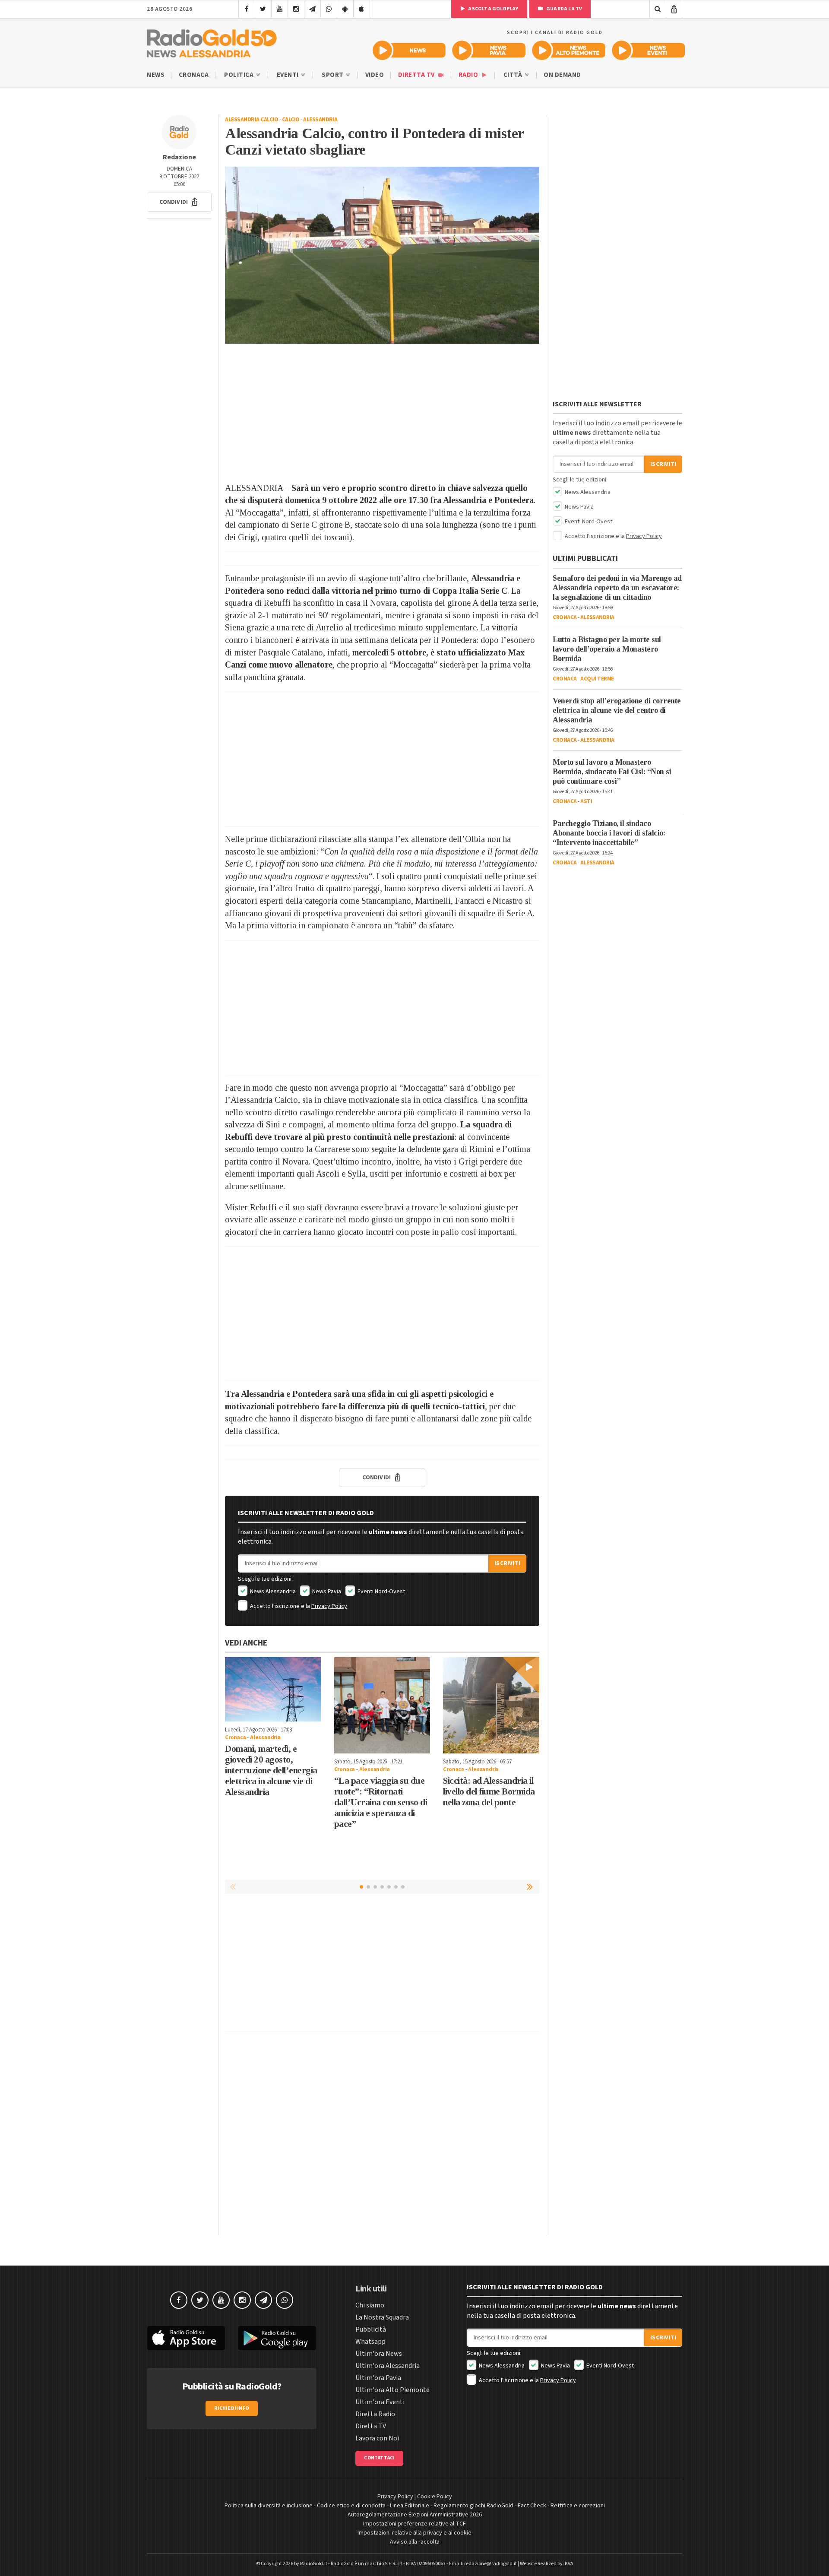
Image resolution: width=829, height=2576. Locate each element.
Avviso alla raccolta (415, 2542)
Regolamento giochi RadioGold (473, 2506)
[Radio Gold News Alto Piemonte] (569, 50)
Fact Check (532, 2506)
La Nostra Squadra (382, 2317)
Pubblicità (371, 2329)
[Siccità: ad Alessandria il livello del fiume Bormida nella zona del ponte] (491, 1705)
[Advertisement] (382, 413)
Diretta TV (417, 75)
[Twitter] (263, 9)
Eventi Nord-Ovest (381, 1592)
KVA (569, 2564)
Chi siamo (370, 2305)
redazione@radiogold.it (490, 2564)
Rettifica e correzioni (578, 2506)
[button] (179, 202)
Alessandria (320, 120)
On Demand (562, 75)
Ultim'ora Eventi (380, 2402)
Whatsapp (370, 2342)
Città (514, 75)
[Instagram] (296, 9)
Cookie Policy (435, 2497)
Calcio (291, 120)
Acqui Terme (597, 679)
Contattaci (379, 2458)
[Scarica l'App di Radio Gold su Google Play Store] (278, 2338)
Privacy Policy (329, 1606)
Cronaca (194, 75)
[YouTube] (280, 9)
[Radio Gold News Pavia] (489, 50)
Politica (240, 75)
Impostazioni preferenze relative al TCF (414, 2524)
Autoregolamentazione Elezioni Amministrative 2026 (415, 2515)
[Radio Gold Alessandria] (212, 41)
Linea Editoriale (410, 2506)
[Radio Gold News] (409, 50)
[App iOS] (362, 9)
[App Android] (345, 9)
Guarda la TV (564, 9)
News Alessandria (272, 1592)
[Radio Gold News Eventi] (648, 50)
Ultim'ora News (379, 2354)
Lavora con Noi (377, 2438)
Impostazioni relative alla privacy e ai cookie (414, 2533)
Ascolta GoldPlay (493, 9)
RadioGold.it (314, 2564)
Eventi (289, 75)
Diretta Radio (375, 2414)
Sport (333, 75)
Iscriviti (507, 1563)
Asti (586, 801)
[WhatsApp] (329, 9)
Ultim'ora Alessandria (388, 2366)
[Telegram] (312, 9)
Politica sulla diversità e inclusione (269, 2506)
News (156, 75)
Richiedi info (232, 2408)
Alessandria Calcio (252, 120)
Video (375, 75)
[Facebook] (247, 9)
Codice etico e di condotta (351, 2506)
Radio (469, 75)
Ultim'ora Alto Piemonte (392, 2390)
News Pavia (326, 1592)
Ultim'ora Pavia (378, 2378)
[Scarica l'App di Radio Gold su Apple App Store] (186, 2338)
